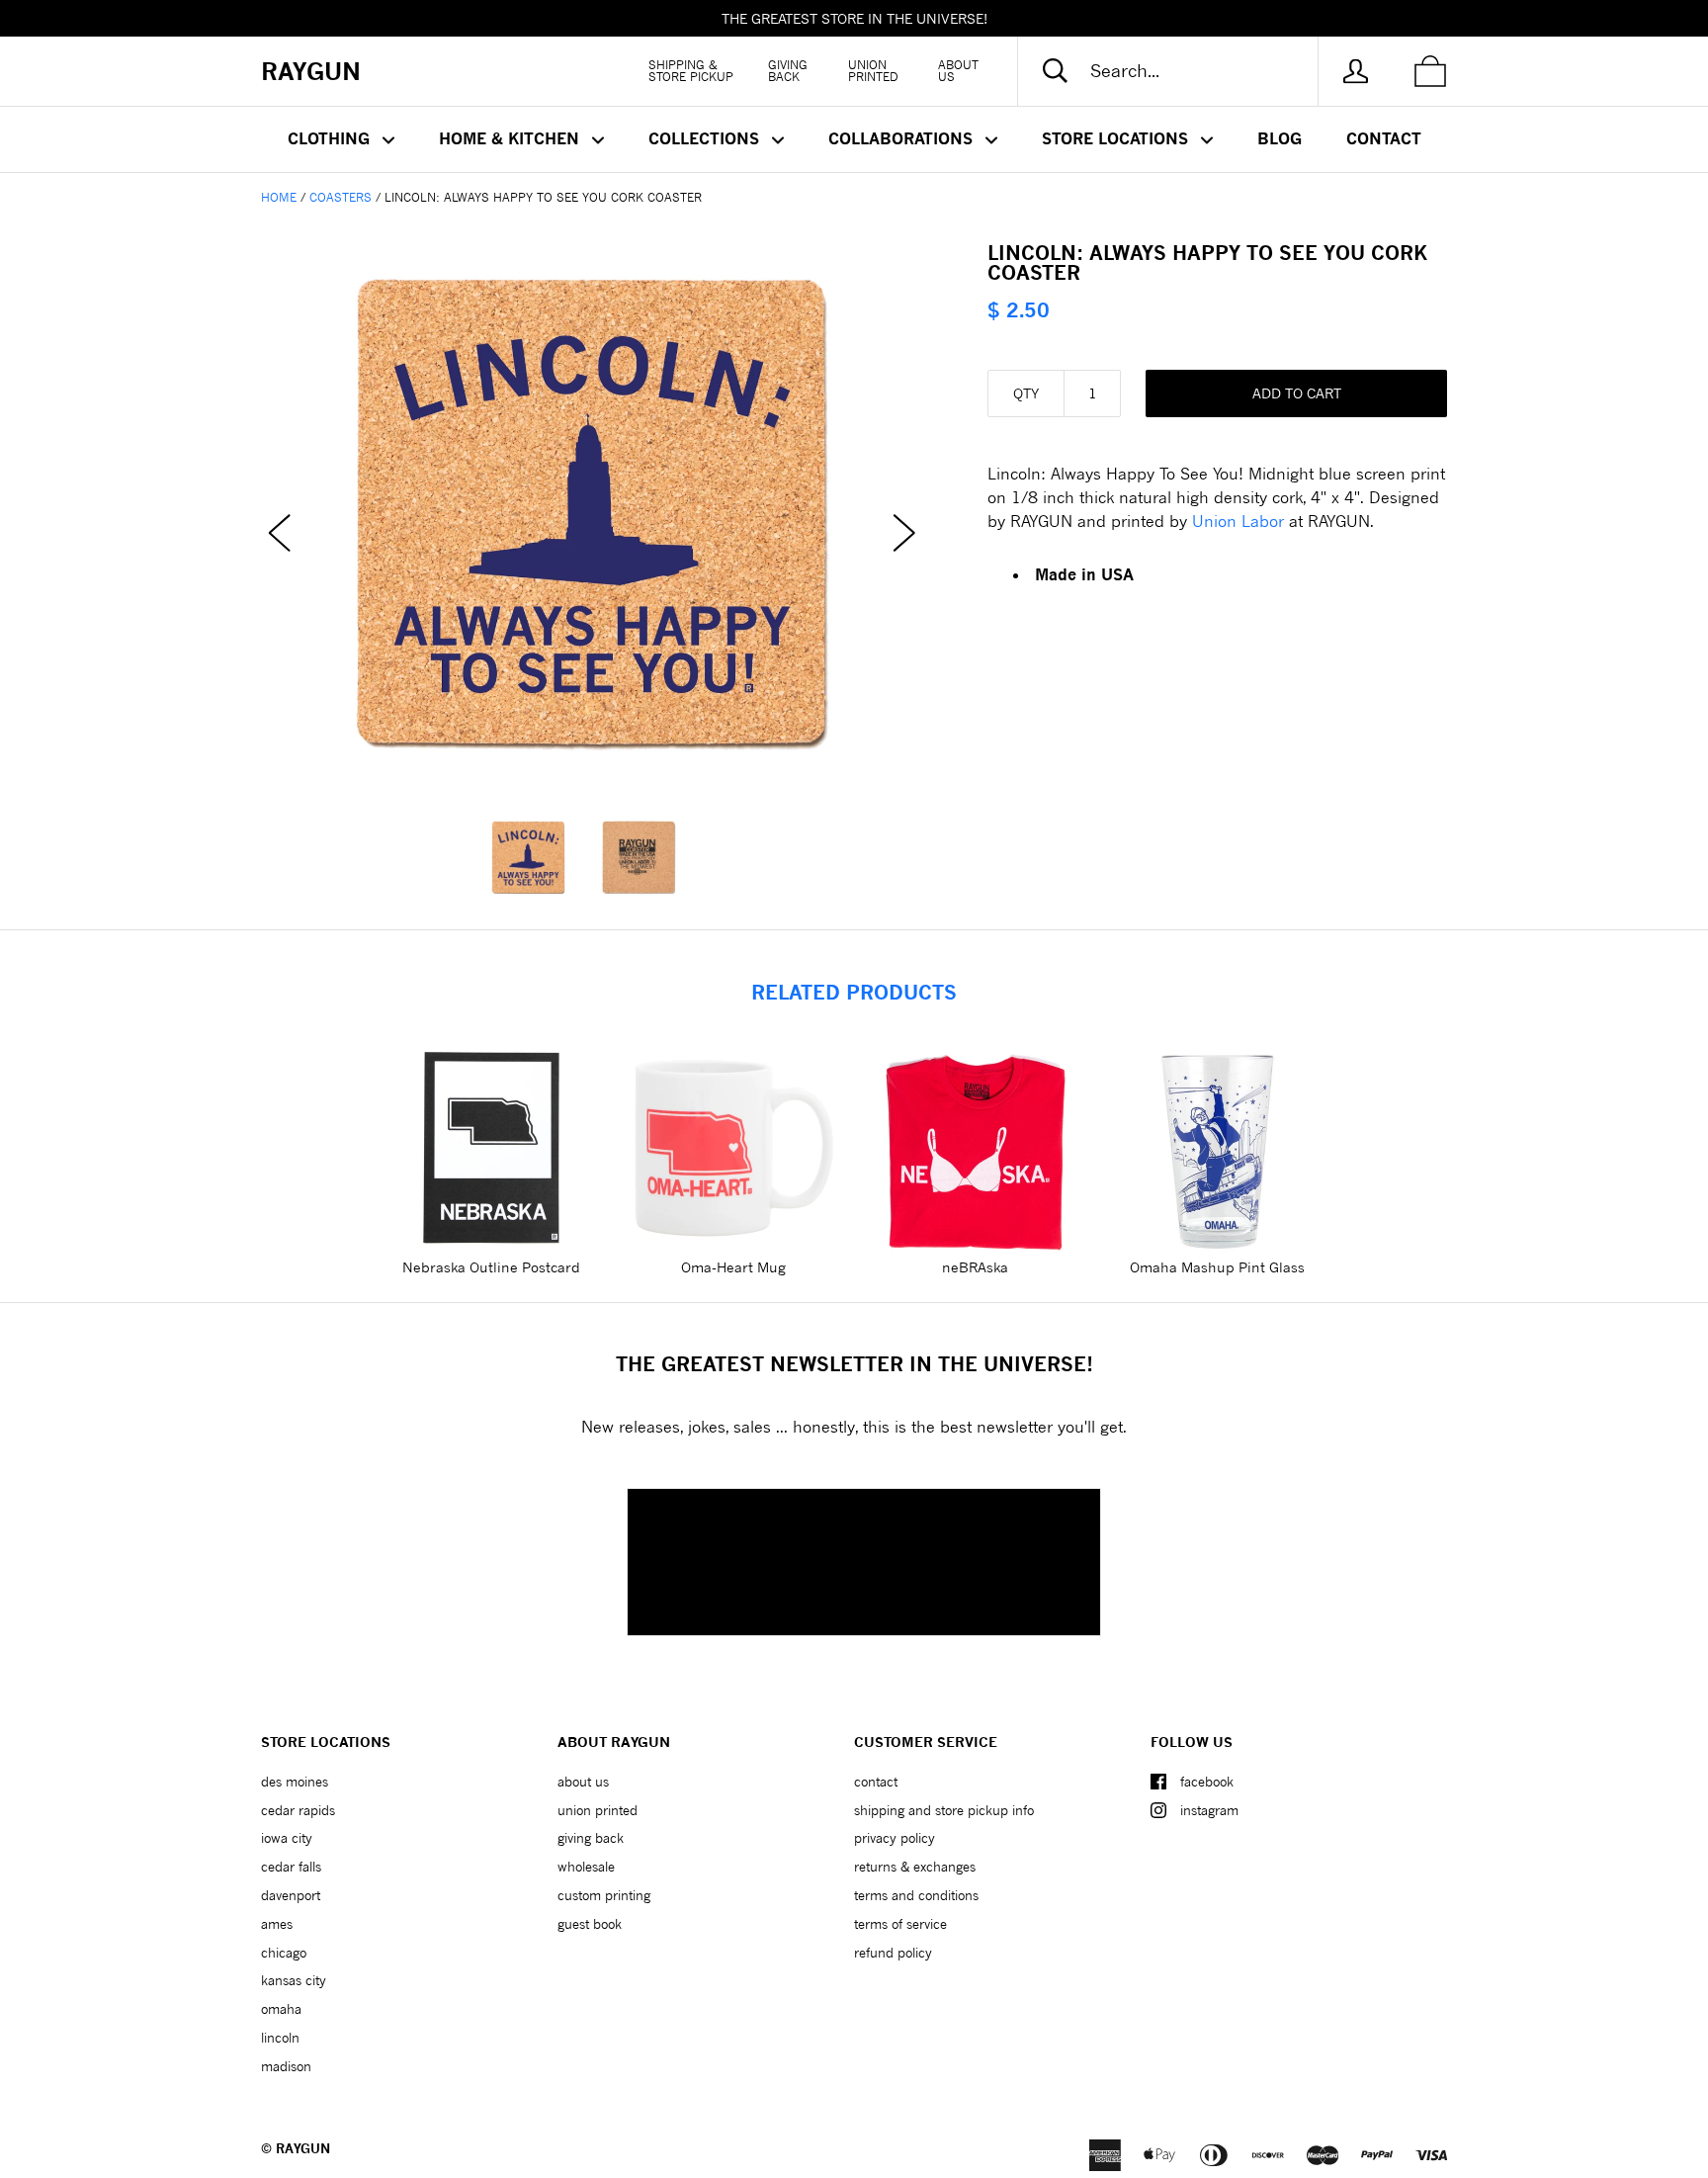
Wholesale (586, 1867)
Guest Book (590, 1924)
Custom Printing (604, 1895)
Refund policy (893, 1953)
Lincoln (280, 2038)
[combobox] (1184, 71)
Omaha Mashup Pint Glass (1217, 1267)
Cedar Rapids (298, 1810)
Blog (1280, 138)
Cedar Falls (291, 1867)
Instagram (1209, 1810)
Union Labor (1238, 521)
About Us (958, 71)
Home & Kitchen (512, 138)
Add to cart (1297, 393)
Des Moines (295, 1782)
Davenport (291, 1895)
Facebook (1207, 1782)
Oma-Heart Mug (733, 1267)
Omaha (281, 2009)
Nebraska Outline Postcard (491, 1267)
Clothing (331, 138)
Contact (1384, 138)
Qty (1026, 393)
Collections (706, 138)
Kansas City (294, 1980)
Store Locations (1117, 138)
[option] (592, 514)
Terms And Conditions (916, 1895)
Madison (286, 2066)
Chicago (284, 1953)
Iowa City (287, 1838)
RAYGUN (303, 2148)
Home (279, 197)
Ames (277, 1924)
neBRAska (975, 1267)
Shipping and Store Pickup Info (944, 1810)
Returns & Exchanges (915, 1867)
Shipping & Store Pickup (691, 71)
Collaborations (903, 138)
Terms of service (900, 1924)
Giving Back (788, 71)
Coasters (341, 197)
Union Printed (873, 71)
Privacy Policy (895, 1838)
